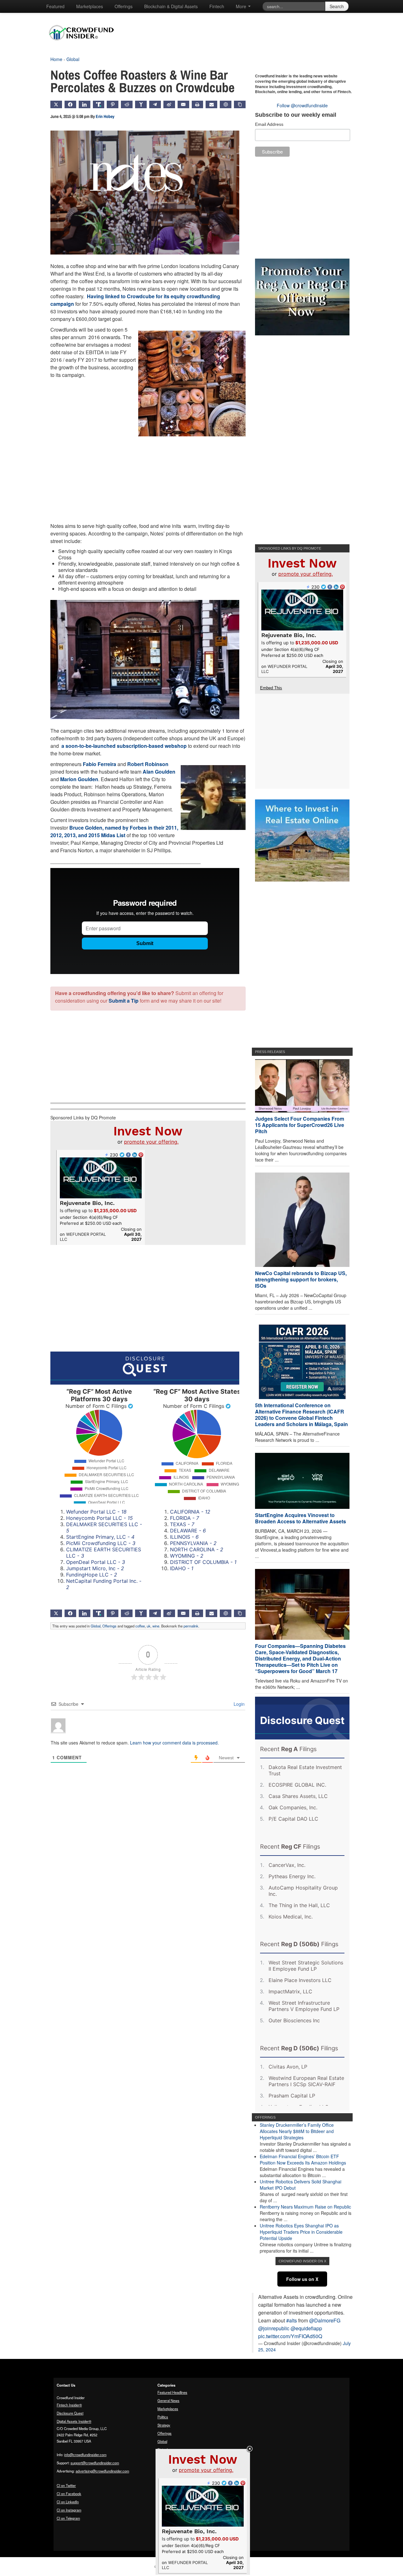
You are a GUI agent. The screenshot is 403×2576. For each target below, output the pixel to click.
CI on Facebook (69, 2494)
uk (149, 1626)
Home (56, 59)
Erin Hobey (105, 116)
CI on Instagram (69, 2510)
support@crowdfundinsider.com (95, 2463)
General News (168, 2400)
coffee (140, 1626)
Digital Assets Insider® (74, 2421)
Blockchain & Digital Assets (171, 6)
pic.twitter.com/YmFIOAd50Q (290, 2336)
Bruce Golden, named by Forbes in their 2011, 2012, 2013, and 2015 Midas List (114, 831)
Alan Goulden (159, 772)
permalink (191, 1626)
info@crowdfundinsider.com (85, 2455)
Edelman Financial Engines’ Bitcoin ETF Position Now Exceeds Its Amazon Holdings (303, 2159)
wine (156, 1626)
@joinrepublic (274, 2328)
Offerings (124, 6)
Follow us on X (302, 2279)
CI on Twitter (66, 2485)
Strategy (164, 2425)
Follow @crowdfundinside (302, 105)
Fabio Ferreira (99, 764)
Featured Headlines (172, 2392)
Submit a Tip (124, 1001)
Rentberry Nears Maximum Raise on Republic (305, 2207)
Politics (163, 2417)
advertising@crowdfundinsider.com (102, 2471)
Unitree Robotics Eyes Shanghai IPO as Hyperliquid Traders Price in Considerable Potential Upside (301, 2232)
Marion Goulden (79, 779)
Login (238, 1704)
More (242, 6)
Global (73, 59)
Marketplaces (90, 6)
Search (337, 6)
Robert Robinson (148, 764)
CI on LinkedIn (68, 2502)
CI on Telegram (68, 2518)
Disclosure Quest (70, 2413)
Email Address (269, 124)
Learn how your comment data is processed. (174, 1743)
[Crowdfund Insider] (85, 45)
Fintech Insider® (69, 2405)
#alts (292, 2320)
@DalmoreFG (325, 2320)
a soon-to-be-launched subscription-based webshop (124, 746)
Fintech (217, 6)
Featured (55, 6)
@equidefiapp (306, 2328)
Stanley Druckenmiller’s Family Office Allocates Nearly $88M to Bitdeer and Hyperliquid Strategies (297, 2131)
